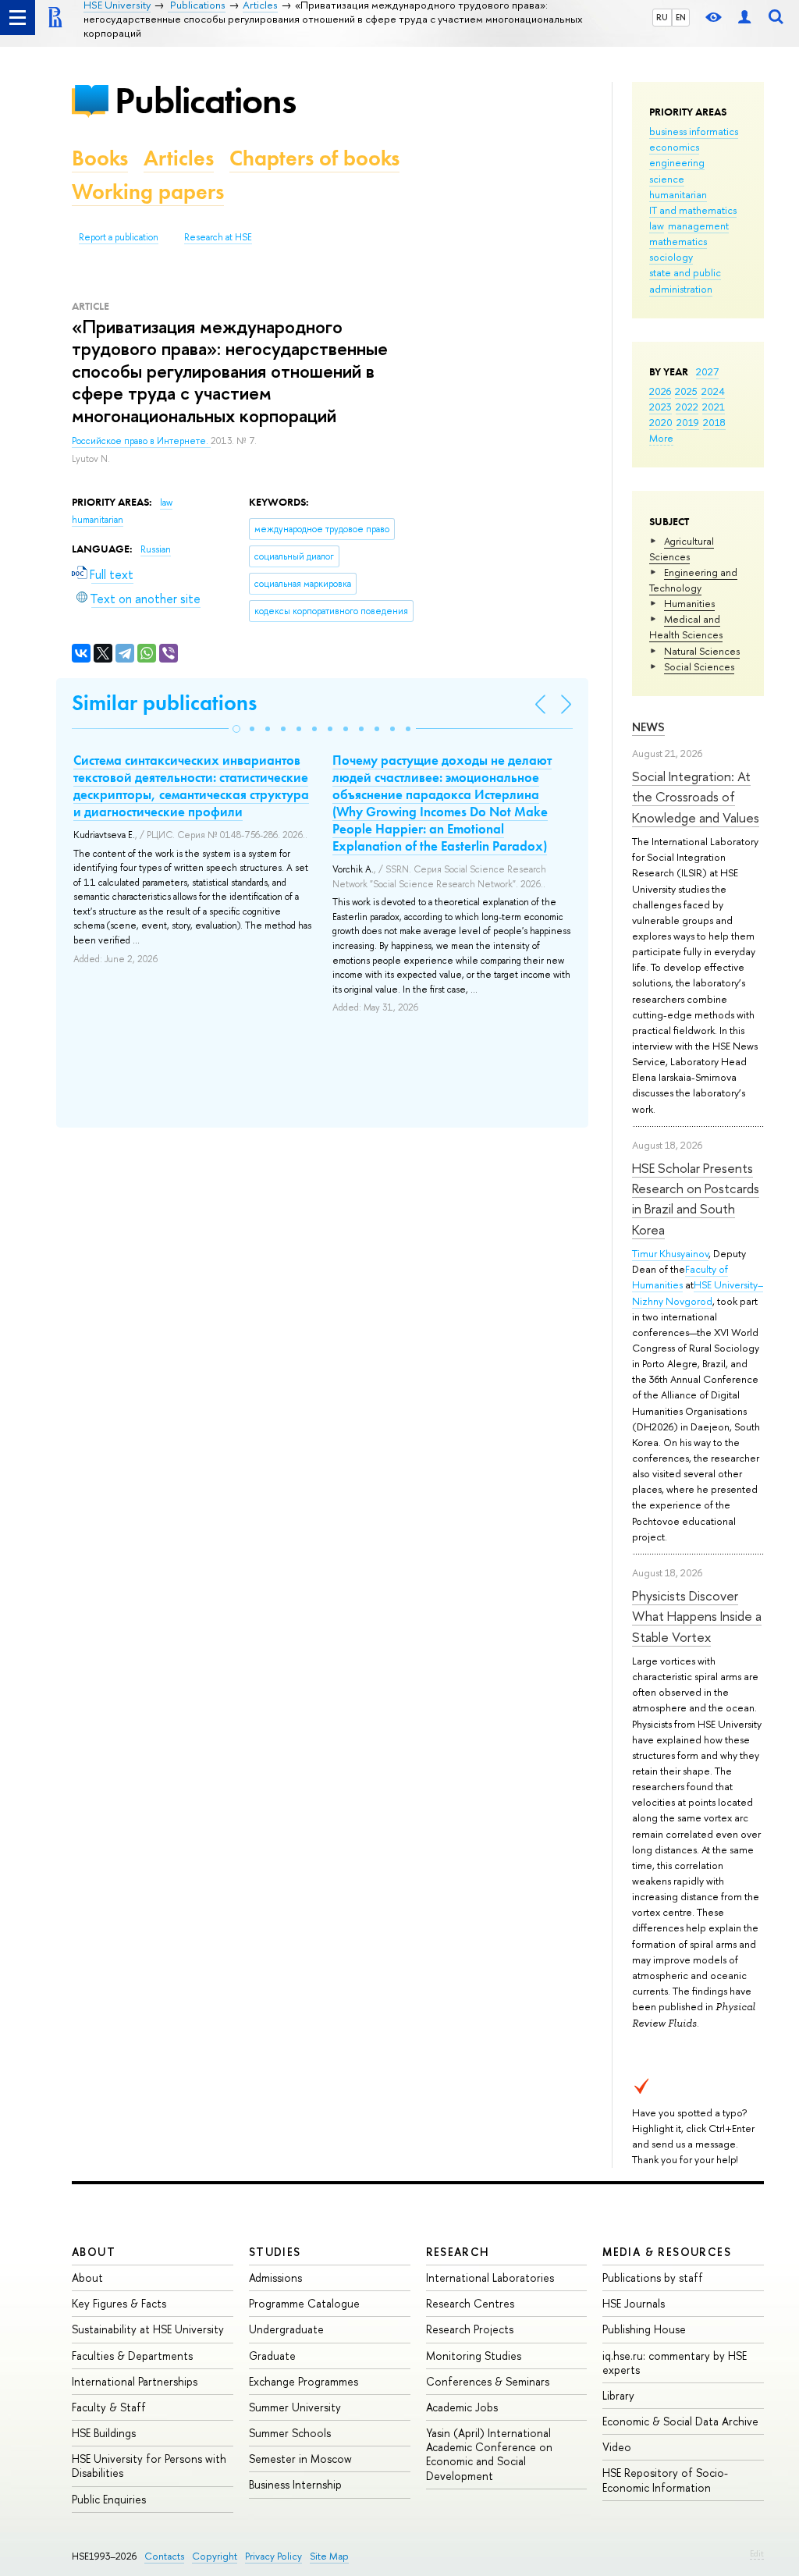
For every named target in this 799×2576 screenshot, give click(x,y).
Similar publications (164, 703)
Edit (757, 2553)
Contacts (164, 2556)
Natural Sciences (702, 651)
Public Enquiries (109, 2499)
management (698, 226)
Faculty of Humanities (680, 1277)
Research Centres (470, 2303)
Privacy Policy (273, 2556)
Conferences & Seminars (488, 2381)
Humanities (689, 603)
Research (458, 2252)
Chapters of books (314, 158)
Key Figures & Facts (119, 2303)
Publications (205, 100)
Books (100, 158)
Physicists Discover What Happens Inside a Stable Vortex (697, 1616)
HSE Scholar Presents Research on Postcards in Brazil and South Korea (696, 1199)
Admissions (275, 2278)
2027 (707, 371)
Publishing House (644, 2329)
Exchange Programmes (304, 2381)
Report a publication (119, 237)
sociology (671, 257)
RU (662, 17)
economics (674, 147)
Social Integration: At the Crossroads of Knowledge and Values (696, 797)
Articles (179, 158)
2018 (714, 422)
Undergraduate (286, 2329)
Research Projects (470, 2329)
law (657, 226)
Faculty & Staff (109, 2407)
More (661, 438)
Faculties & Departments (132, 2356)
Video (617, 2447)
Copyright (215, 2556)
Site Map (329, 2556)
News (648, 727)
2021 (714, 407)
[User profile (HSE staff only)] (744, 18)
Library (618, 2395)
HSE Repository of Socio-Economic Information (665, 2480)
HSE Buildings (104, 2433)
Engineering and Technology (693, 580)
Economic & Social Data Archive (680, 2421)
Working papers (148, 192)
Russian (156, 549)
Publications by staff (653, 2278)
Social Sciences (699, 666)
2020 (661, 422)
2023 (661, 407)
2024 (713, 391)
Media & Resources (667, 2252)
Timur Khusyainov (670, 1253)
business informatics (694, 131)
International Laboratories (490, 2278)
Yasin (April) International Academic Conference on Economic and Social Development (489, 2454)
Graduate (272, 2356)
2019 (688, 422)
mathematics (678, 241)
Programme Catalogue (304, 2303)
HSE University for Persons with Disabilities (149, 2466)
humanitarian (678, 194)
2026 (660, 391)
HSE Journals (634, 2303)
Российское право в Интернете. (141, 441)
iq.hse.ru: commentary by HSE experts (675, 2363)
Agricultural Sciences (682, 549)
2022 (687, 407)
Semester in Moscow (300, 2459)
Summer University (295, 2407)
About (94, 2252)
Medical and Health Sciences (686, 627)
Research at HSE (218, 237)
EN (681, 17)
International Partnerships (135, 2381)
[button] (236, 729)
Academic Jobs (462, 2407)
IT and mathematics (693, 210)
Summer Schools (290, 2433)
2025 (686, 391)
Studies (275, 2252)
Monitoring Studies (474, 2356)
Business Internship (295, 2484)
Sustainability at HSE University (148, 2329)
